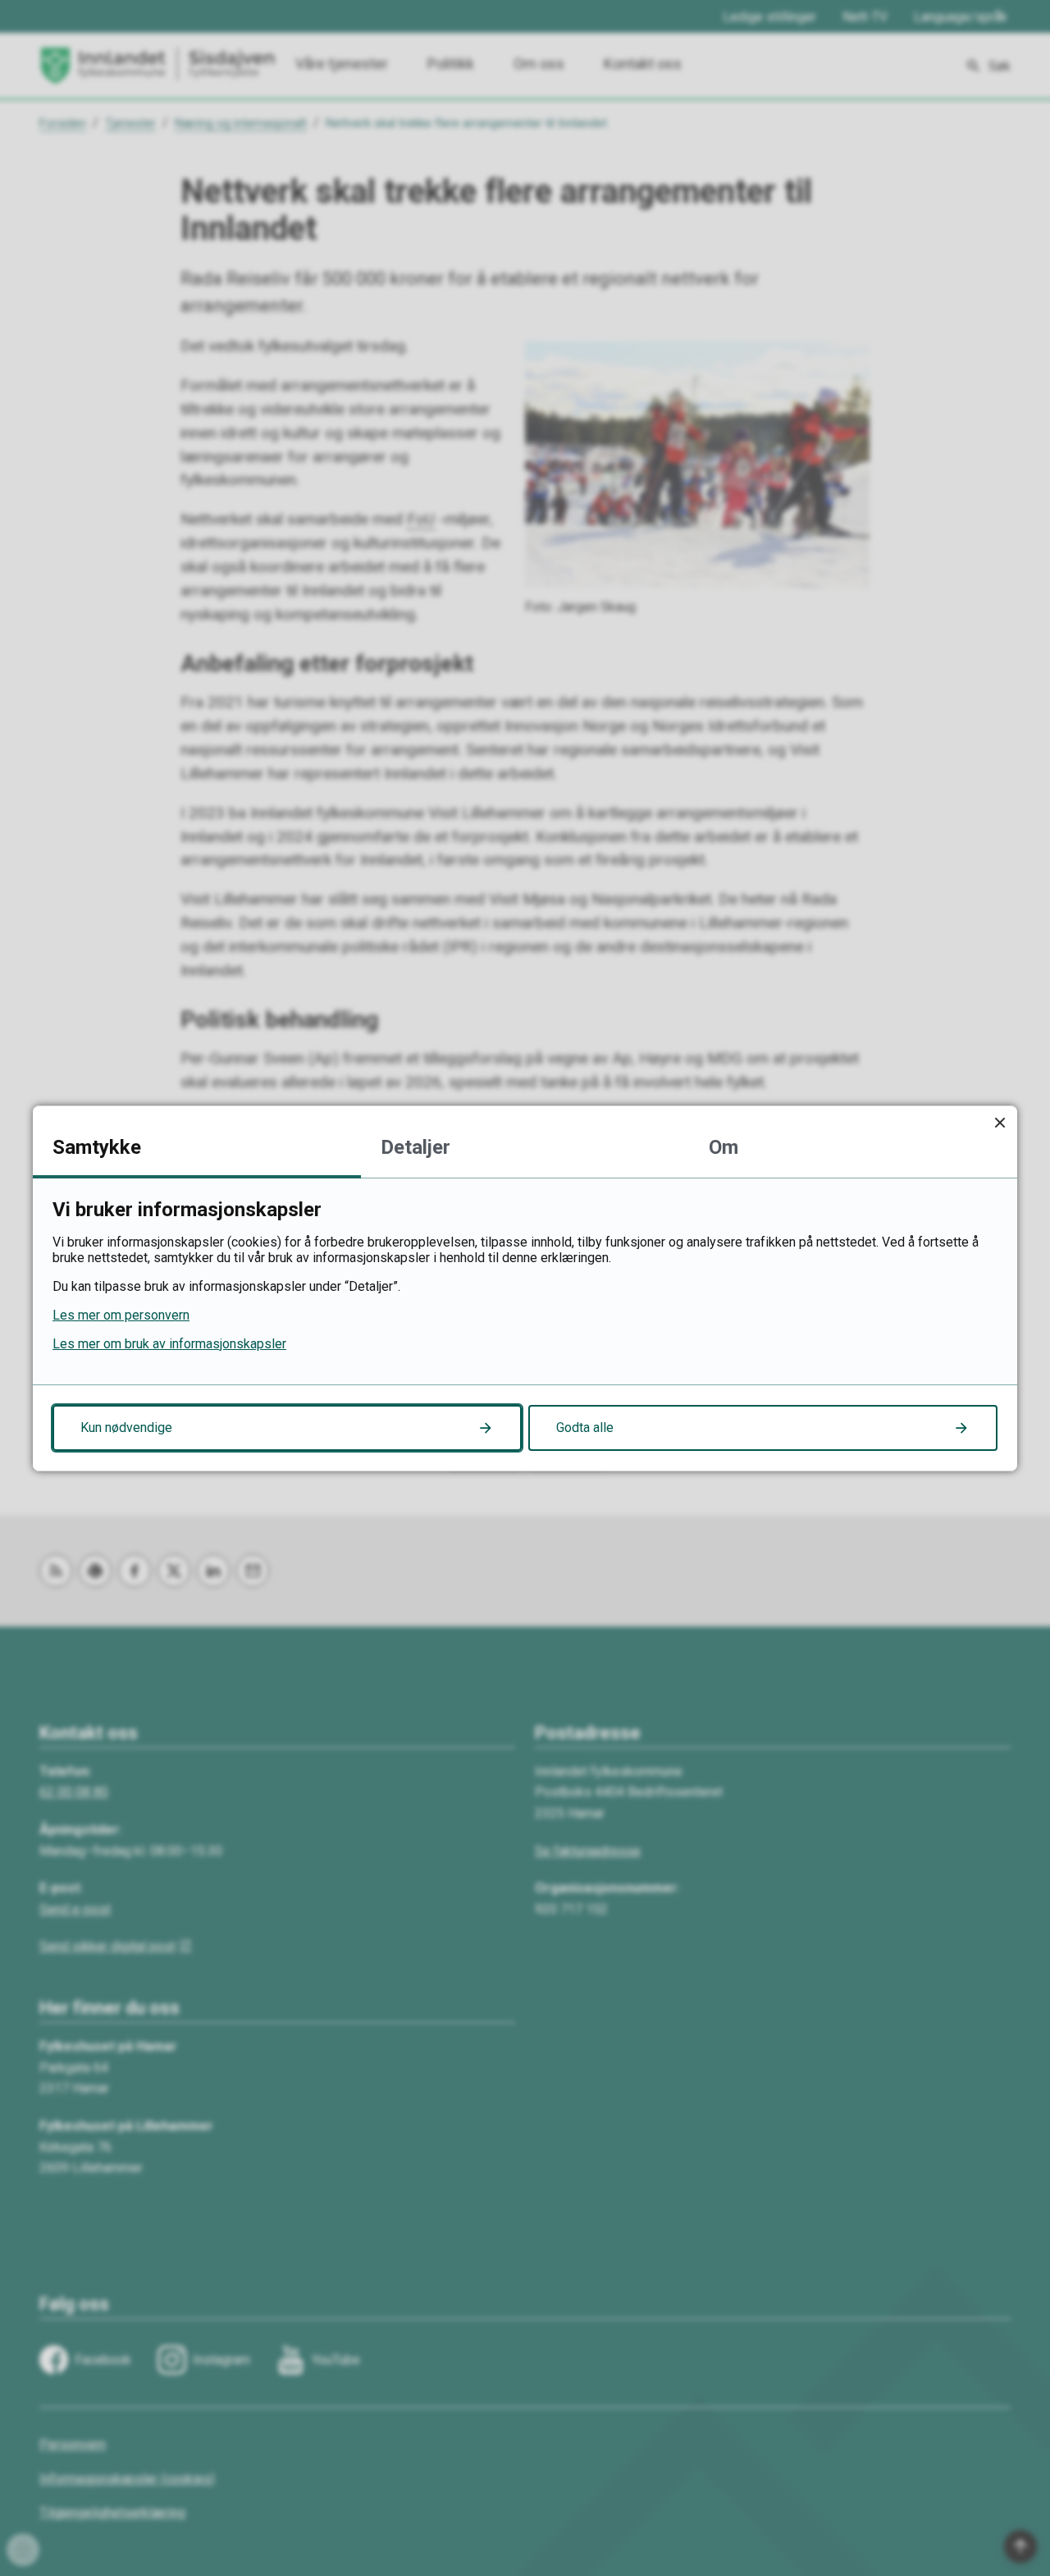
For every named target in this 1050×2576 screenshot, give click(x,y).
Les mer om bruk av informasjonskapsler (169, 1344)
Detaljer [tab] (415, 1147)
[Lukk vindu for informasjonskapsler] (1000, 1123)
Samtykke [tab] (97, 1147)
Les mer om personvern (121, 1315)
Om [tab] (724, 1147)
